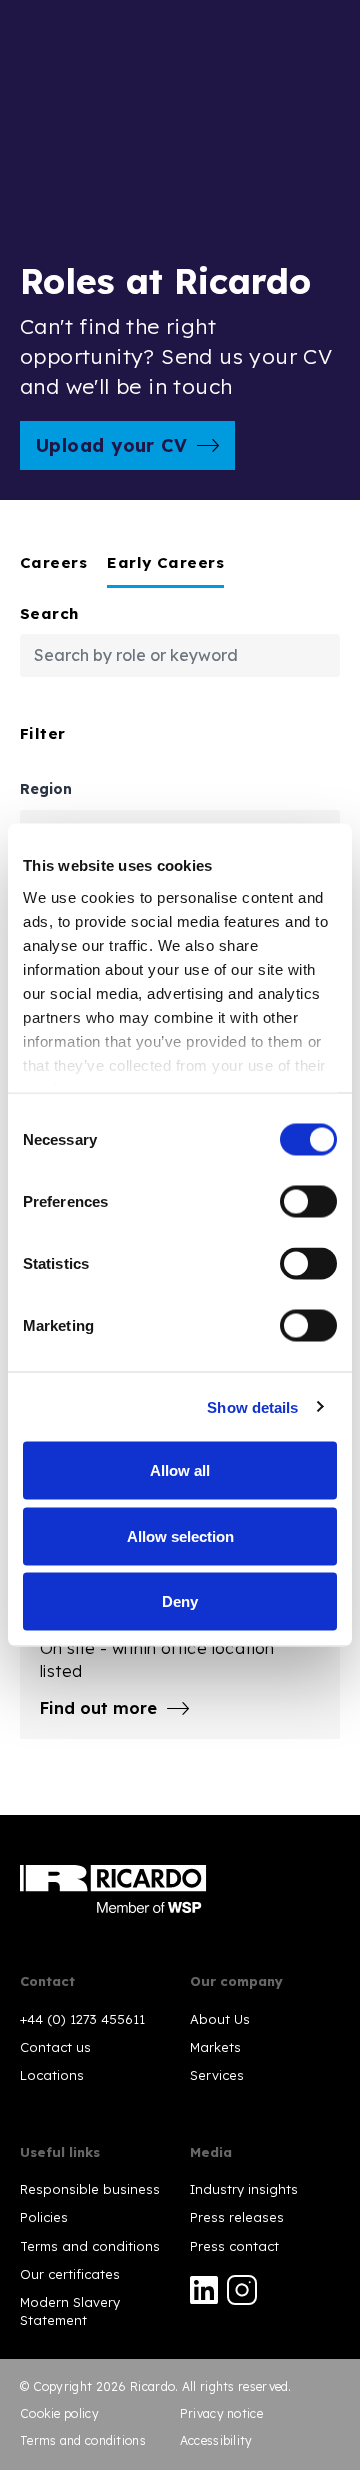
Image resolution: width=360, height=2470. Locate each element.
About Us (220, 2019)
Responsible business (90, 2189)
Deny (180, 1601)
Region (46, 790)
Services (217, 2075)
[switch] (308, 1202)
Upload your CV (111, 445)
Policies (44, 2217)
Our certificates (70, 2274)
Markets (215, 2047)
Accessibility (216, 2440)
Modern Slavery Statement (70, 2311)
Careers (53, 562)
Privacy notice (221, 2413)
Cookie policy (59, 2413)
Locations (52, 2075)
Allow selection (180, 1535)
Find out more (98, 1708)
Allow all (180, 1470)
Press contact (234, 2246)
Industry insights (244, 2189)
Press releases (237, 2217)
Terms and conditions (90, 2246)
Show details (252, 1406)
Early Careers (165, 562)
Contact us (55, 2047)
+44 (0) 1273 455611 (82, 2019)
